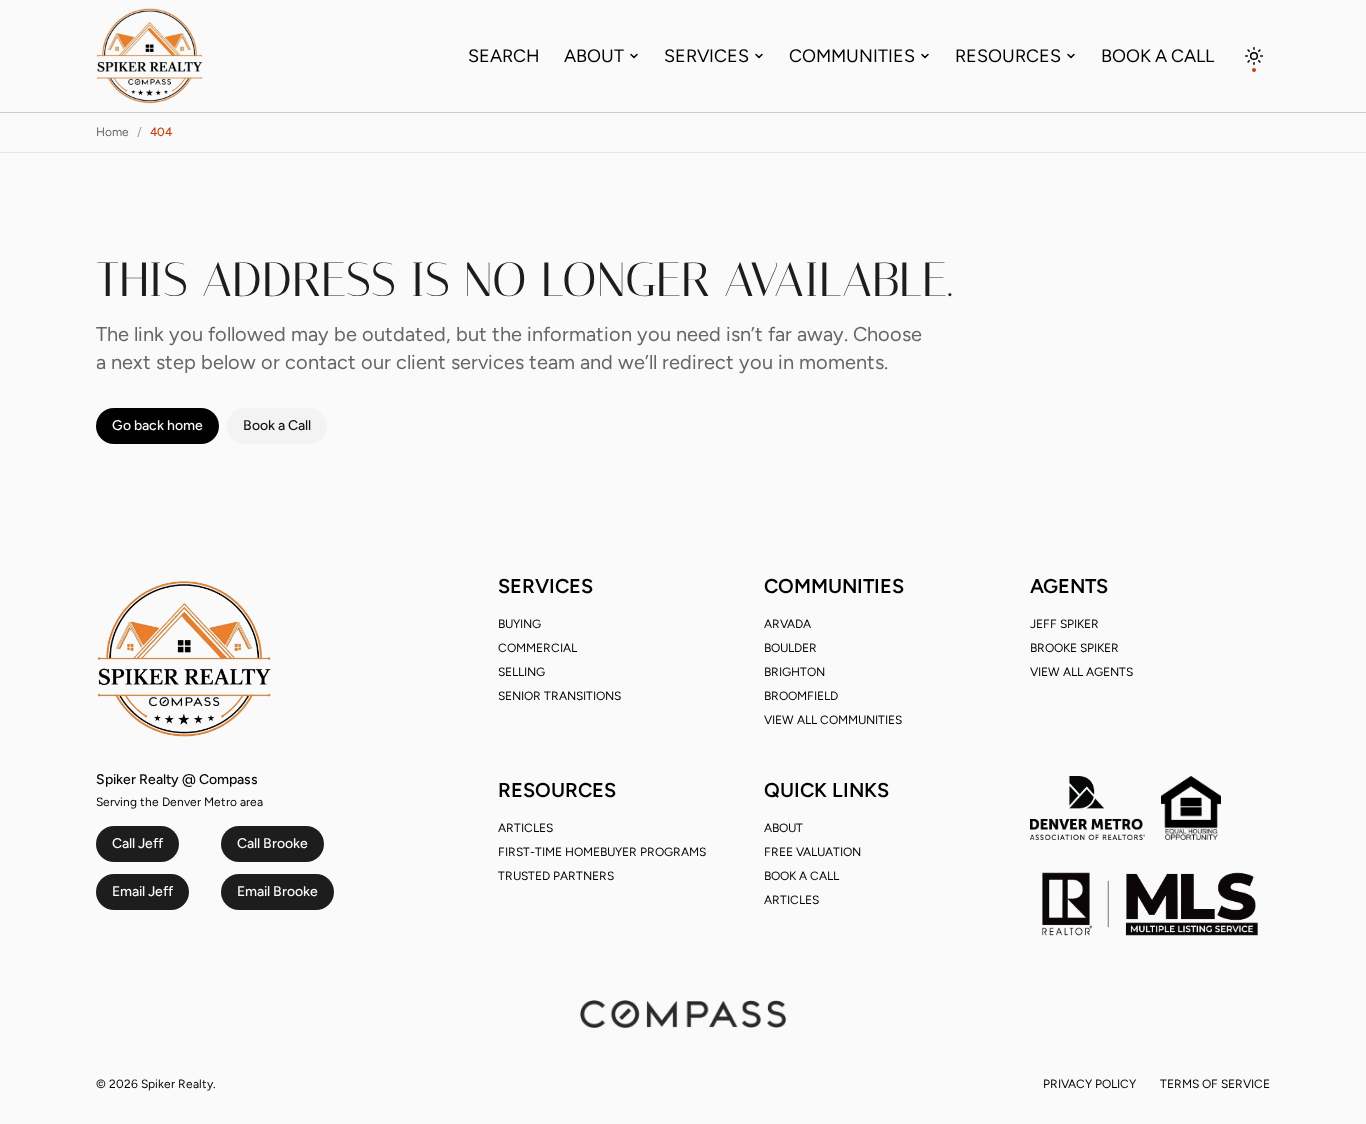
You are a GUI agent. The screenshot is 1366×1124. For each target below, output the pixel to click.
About (594, 56)
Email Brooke (277, 891)
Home (112, 132)
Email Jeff (142, 891)
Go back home (157, 425)
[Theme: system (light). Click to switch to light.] (1254, 56)
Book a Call (1157, 56)
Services (706, 56)
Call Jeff (137, 843)
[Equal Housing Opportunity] (1191, 808)
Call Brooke (272, 843)
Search (504, 56)
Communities (852, 56)
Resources (1008, 56)
